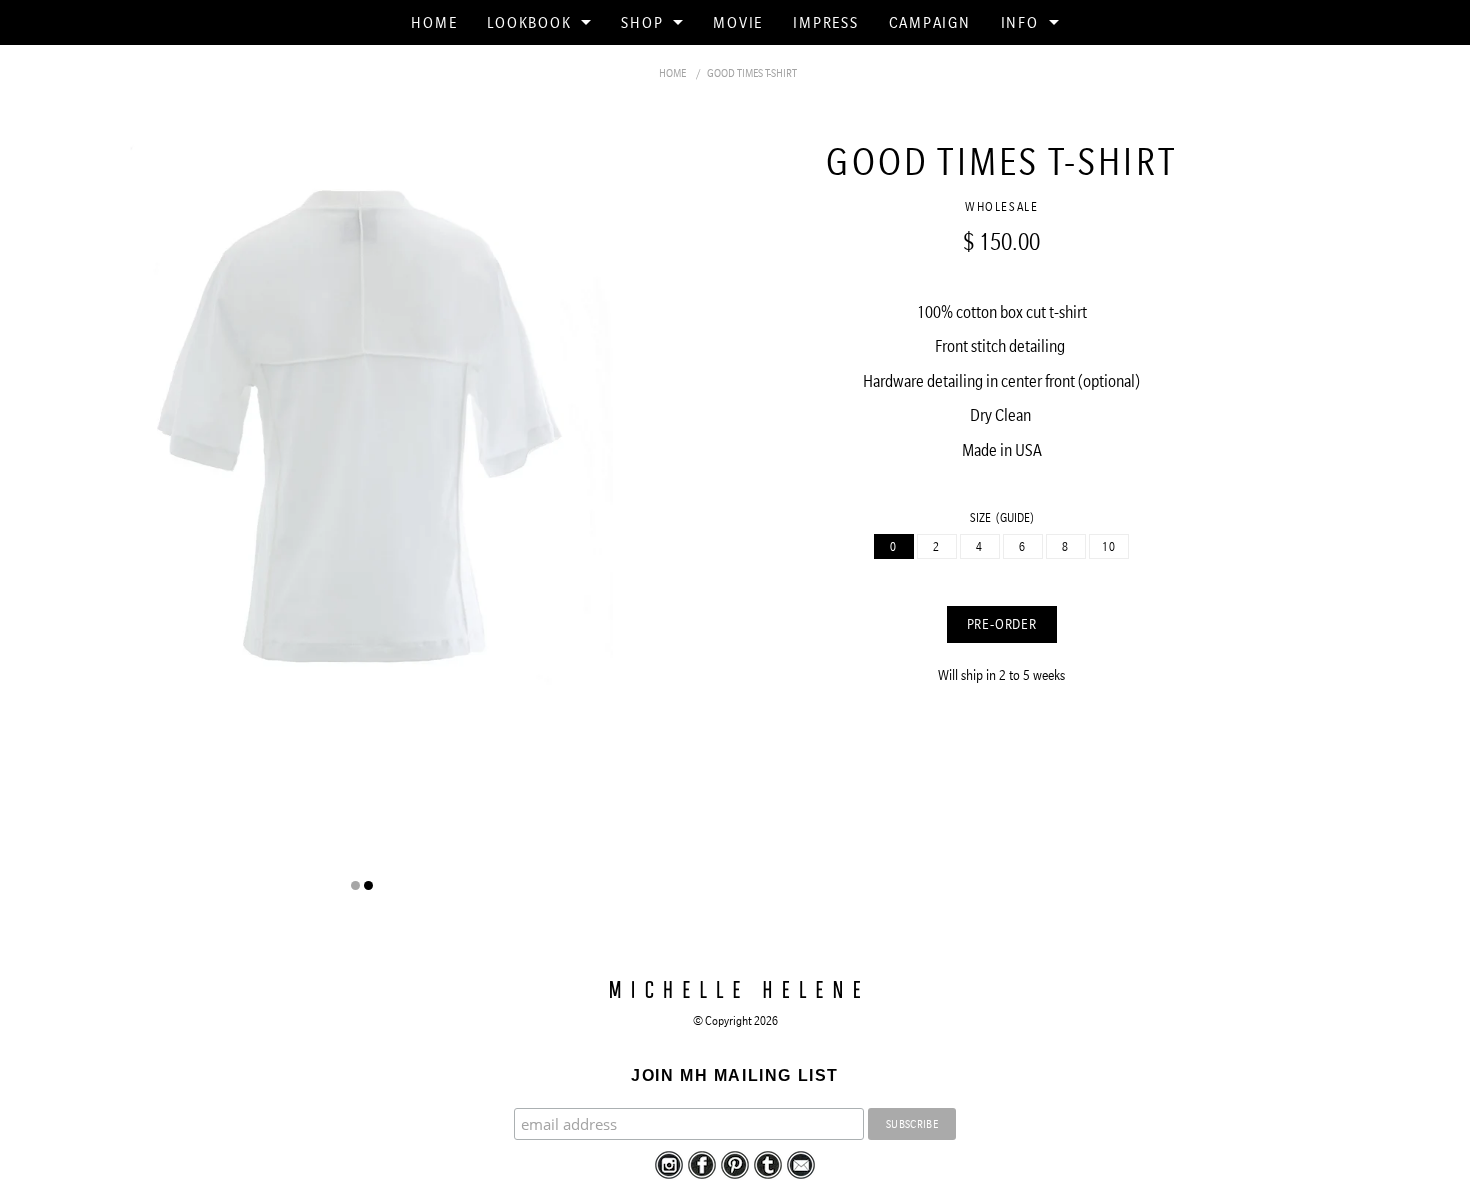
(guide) (1015, 517)
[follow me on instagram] (669, 1163)
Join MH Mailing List (735, 1075)
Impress (825, 22)
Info (1020, 22)
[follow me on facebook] (702, 1163)
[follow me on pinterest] (735, 1163)
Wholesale (1001, 206)
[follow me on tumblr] (768, 1163)
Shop (642, 22)
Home (434, 22)
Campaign (930, 22)
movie (738, 22)
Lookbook (529, 22)
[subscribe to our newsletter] (801, 1163)
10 (1109, 546)
